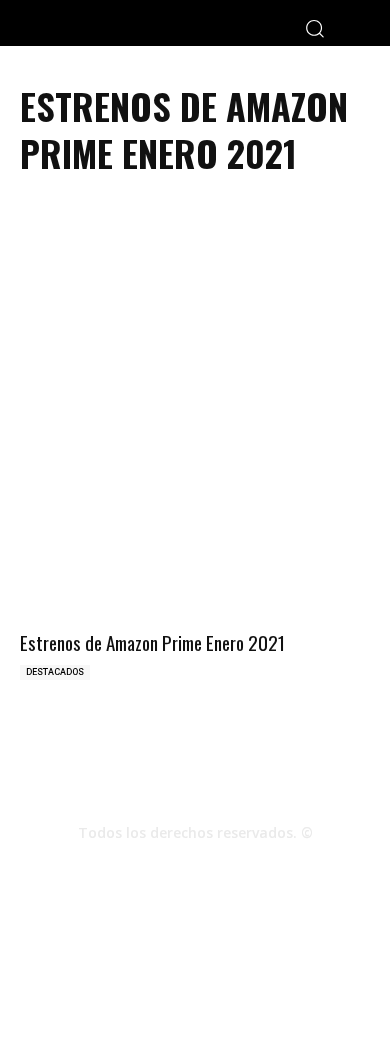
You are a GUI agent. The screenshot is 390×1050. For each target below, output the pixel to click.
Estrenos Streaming (195, 990)
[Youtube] (249, 868)
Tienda (331, 969)
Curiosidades (256, 969)
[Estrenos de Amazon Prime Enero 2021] (195, 539)
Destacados (55, 672)
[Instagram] (195, 868)
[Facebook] (141, 868)
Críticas (132, 969)
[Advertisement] (195, 328)
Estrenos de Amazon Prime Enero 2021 (152, 642)
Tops (186, 969)
